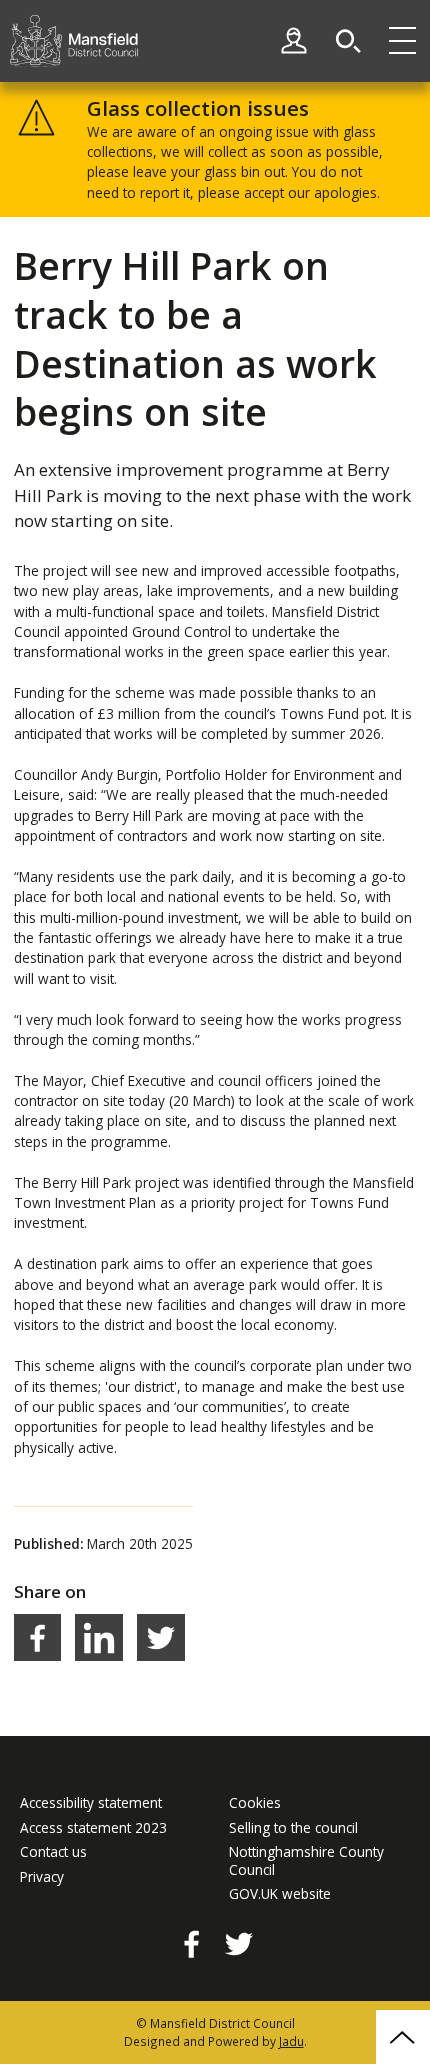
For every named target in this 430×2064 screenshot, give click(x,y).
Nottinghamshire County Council (306, 1860)
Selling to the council (293, 1828)
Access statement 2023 (93, 1828)
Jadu (291, 2041)
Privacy (42, 1877)
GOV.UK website (280, 1894)
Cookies (255, 1803)
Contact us (53, 1852)
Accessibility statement (91, 1803)
